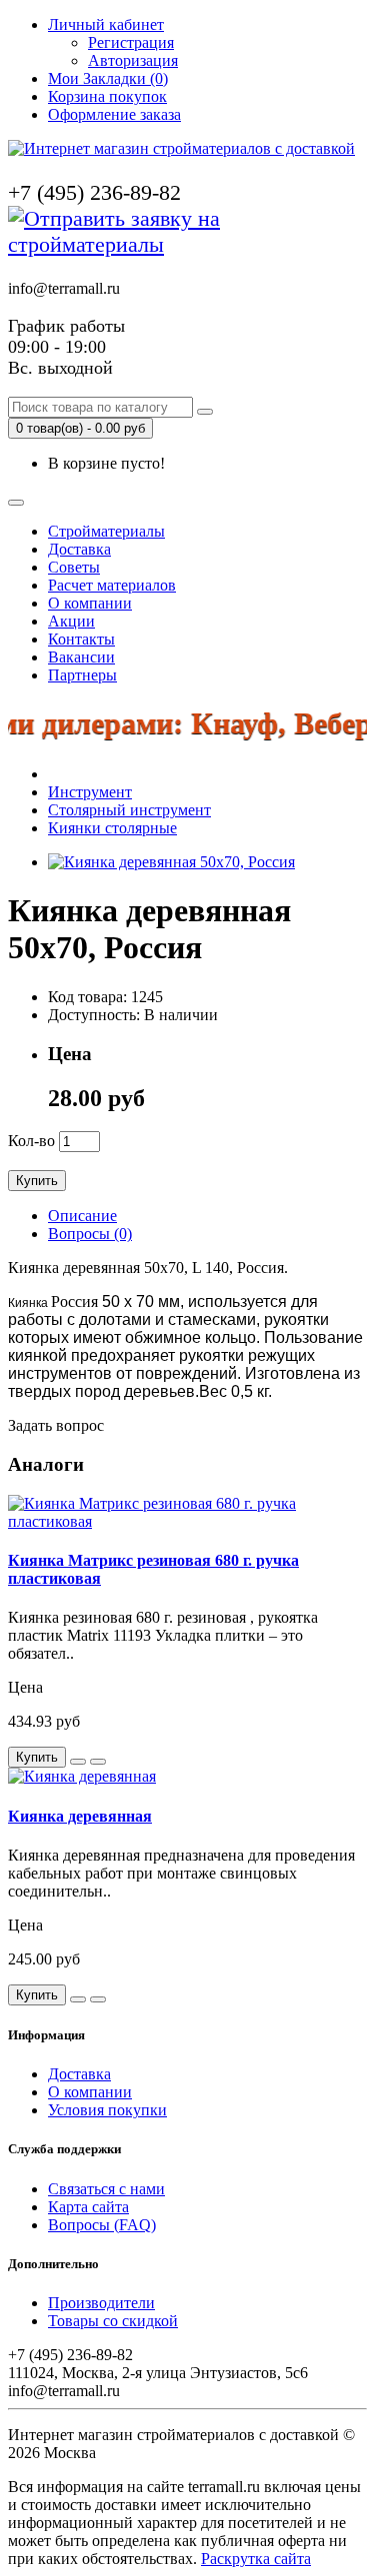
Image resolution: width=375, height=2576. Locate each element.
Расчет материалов (112, 585)
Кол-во (31, 1141)
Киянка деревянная (80, 1816)
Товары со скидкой (113, 2321)
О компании (90, 603)
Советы (74, 567)
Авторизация (133, 60)
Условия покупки (107, 2110)
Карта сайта (88, 2207)
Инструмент (90, 792)
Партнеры (82, 675)
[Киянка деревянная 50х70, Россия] (171, 862)
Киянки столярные (112, 828)
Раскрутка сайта (256, 2559)
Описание (82, 1216)
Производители (101, 2303)
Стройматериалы (106, 531)
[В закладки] (78, 1762)
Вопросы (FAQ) (102, 2225)
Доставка (79, 549)
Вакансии (81, 657)
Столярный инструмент (129, 810)
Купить (37, 1181)
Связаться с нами (106, 2189)
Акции (71, 621)
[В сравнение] (98, 1762)
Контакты (81, 639)
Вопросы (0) (90, 1234)
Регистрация (131, 42)
